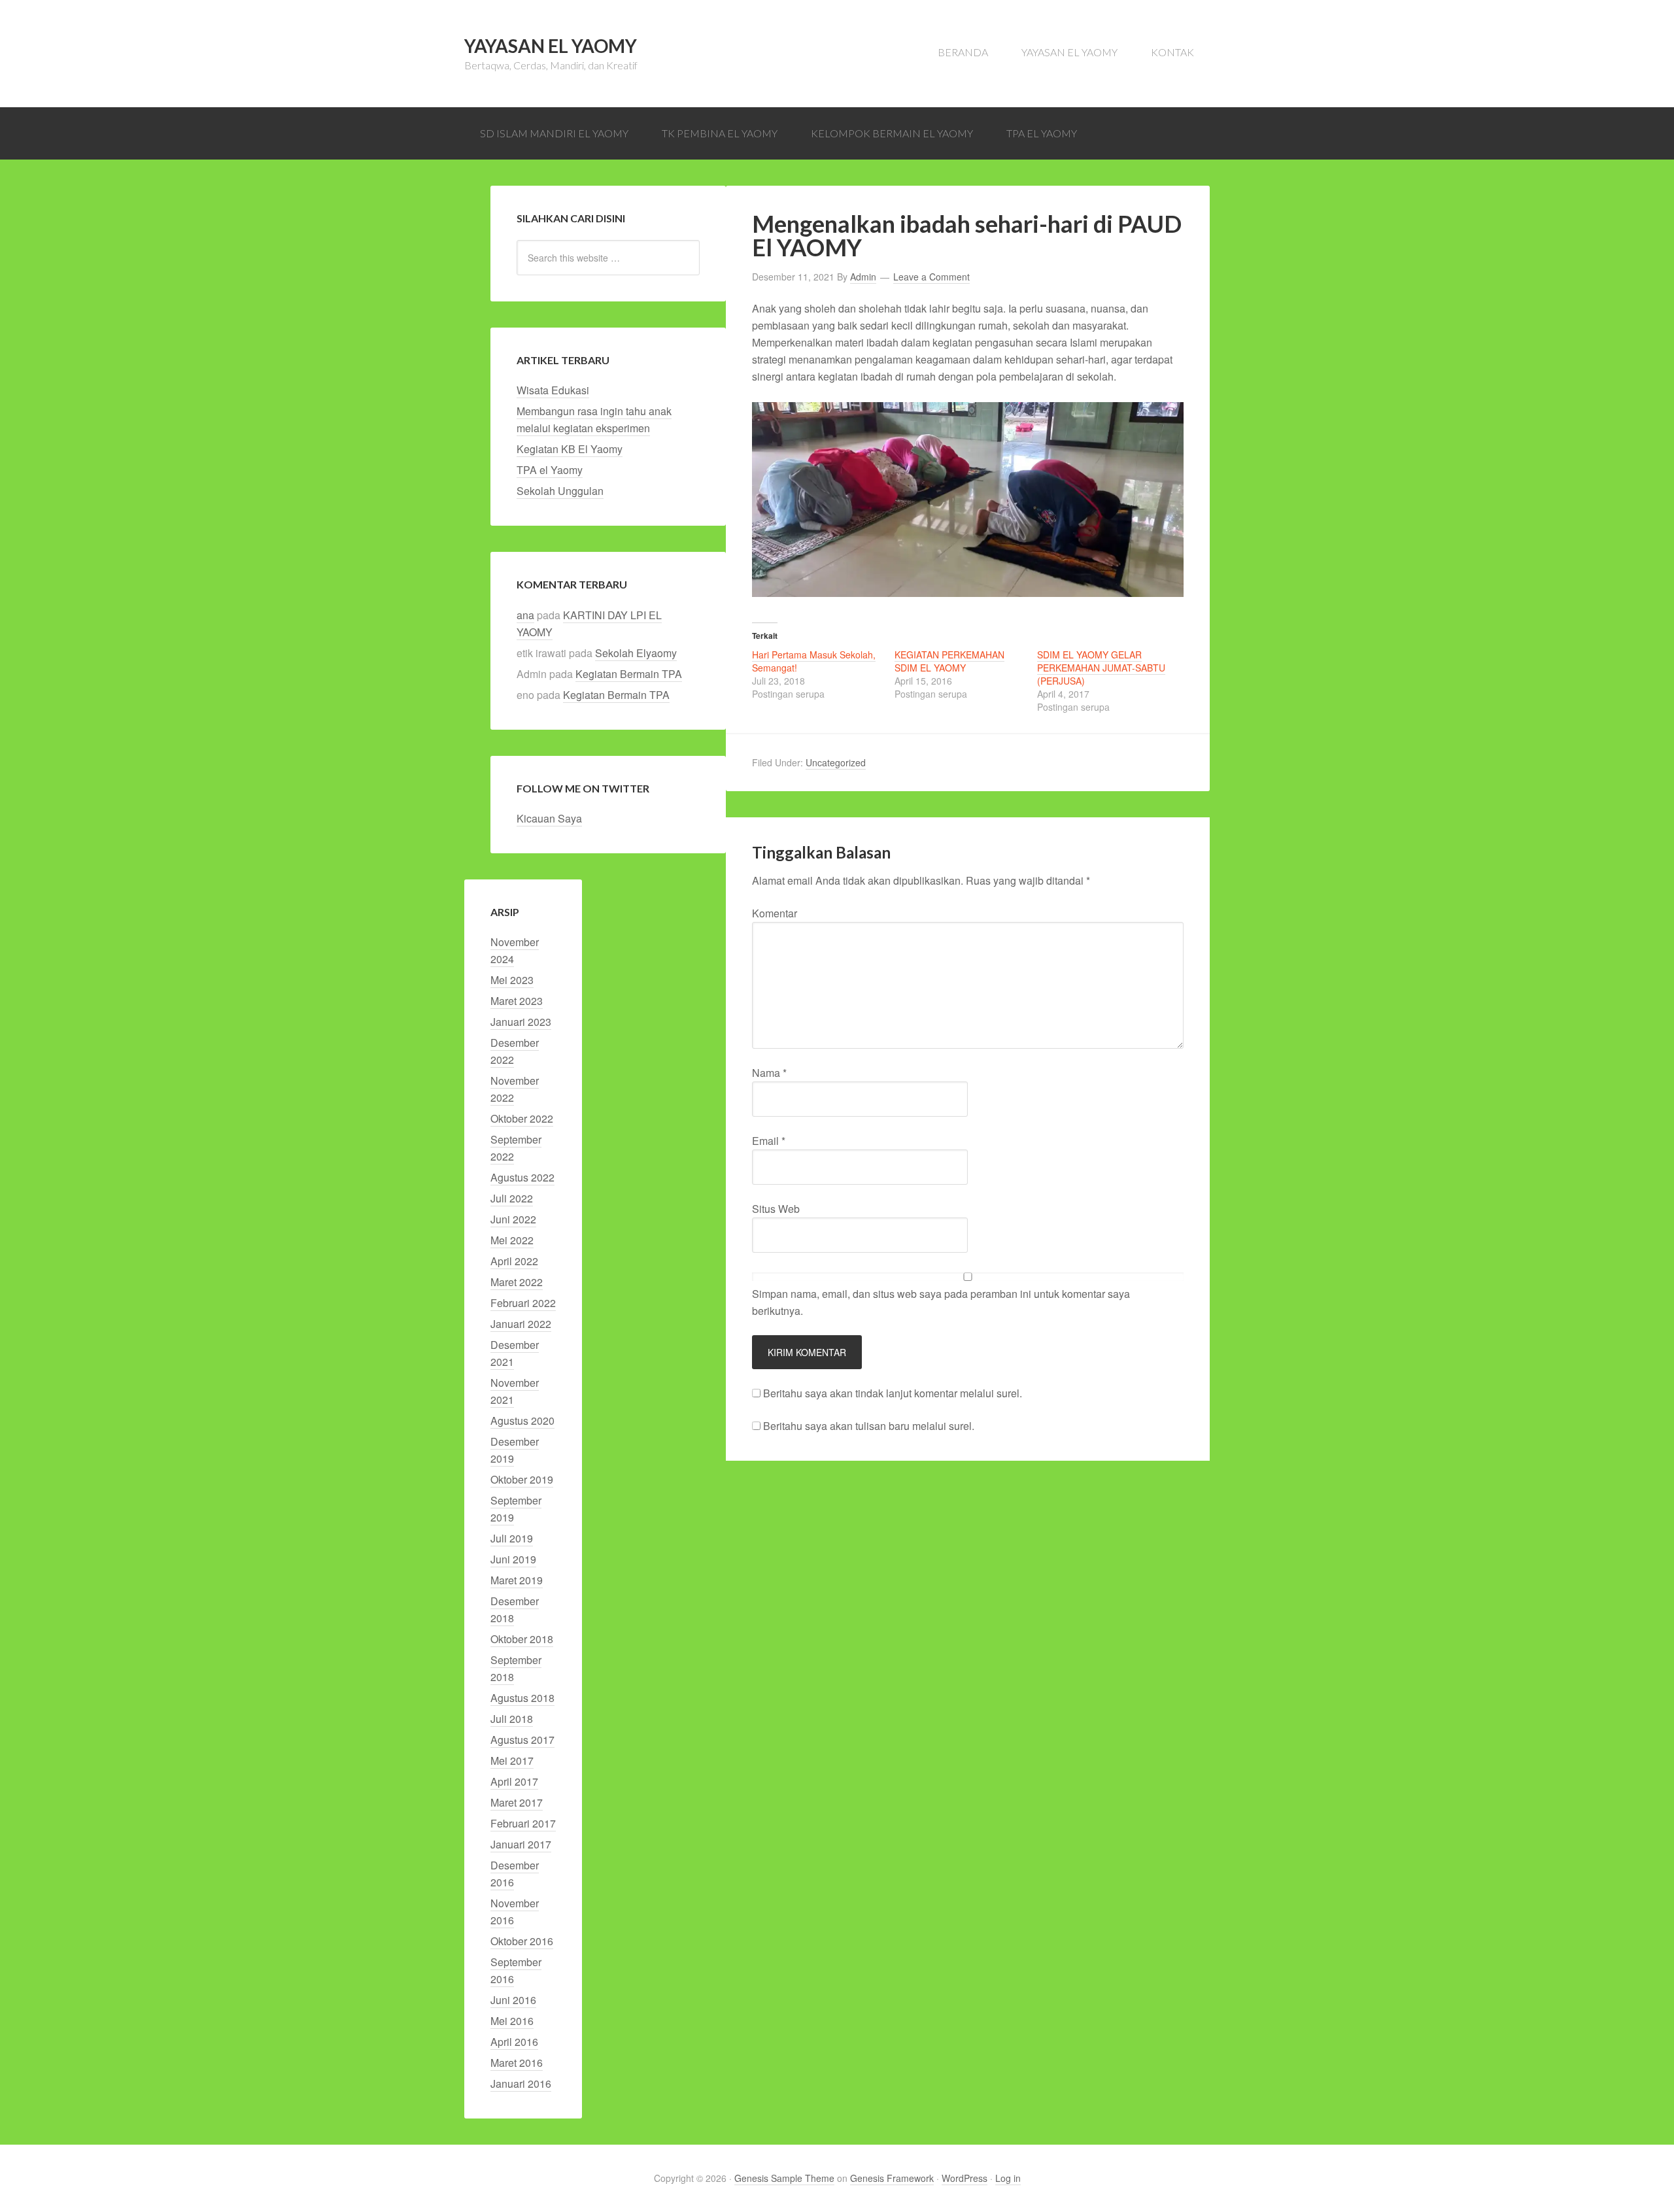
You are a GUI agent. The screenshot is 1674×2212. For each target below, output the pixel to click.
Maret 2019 (517, 1580)
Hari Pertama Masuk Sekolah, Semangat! (814, 661)
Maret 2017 (517, 1802)
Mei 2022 (512, 1240)
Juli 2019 (512, 1538)
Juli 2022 (512, 1198)
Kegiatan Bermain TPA (629, 674)
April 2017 (514, 1781)
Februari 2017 (523, 1823)
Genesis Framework (892, 2178)
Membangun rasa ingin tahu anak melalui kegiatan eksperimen (594, 419)
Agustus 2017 (522, 1740)
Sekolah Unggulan (560, 491)
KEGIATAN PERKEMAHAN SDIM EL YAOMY (949, 661)
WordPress (965, 2178)
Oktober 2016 (522, 1941)
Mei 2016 (512, 2021)
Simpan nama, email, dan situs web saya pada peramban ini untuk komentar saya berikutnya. (941, 1302)
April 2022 (514, 1261)
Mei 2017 (512, 1761)
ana (525, 615)
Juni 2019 (513, 1559)
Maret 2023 (517, 1001)
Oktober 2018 (522, 1639)
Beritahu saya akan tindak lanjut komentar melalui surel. (893, 1393)
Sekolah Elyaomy (636, 653)
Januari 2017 (521, 1844)
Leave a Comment (931, 277)
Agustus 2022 (522, 1177)
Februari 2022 (523, 1303)
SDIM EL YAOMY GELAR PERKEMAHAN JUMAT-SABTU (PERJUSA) (1101, 668)
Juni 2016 (513, 2000)
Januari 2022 (521, 1324)
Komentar (775, 913)
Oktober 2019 (522, 1479)
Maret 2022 (517, 1282)
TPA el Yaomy (550, 470)
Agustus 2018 (522, 1698)
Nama (769, 1073)
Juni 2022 (513, 1219)
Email (769, 1141)
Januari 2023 (521, 1022)
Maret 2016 (517, 2063)
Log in (1008, 2178)
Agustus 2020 (522, 1421)
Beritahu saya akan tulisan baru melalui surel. (869, 1426)
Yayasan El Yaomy (551, 46)
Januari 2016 (521, 2084)
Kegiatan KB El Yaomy (570, 449)
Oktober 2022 (522, 1118)
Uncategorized (836, 762)
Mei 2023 (512, 980)
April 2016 (514, 2042)
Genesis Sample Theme (784, 2178)
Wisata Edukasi (553, 390)
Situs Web (776, 1209)
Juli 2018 (512, 1719)
